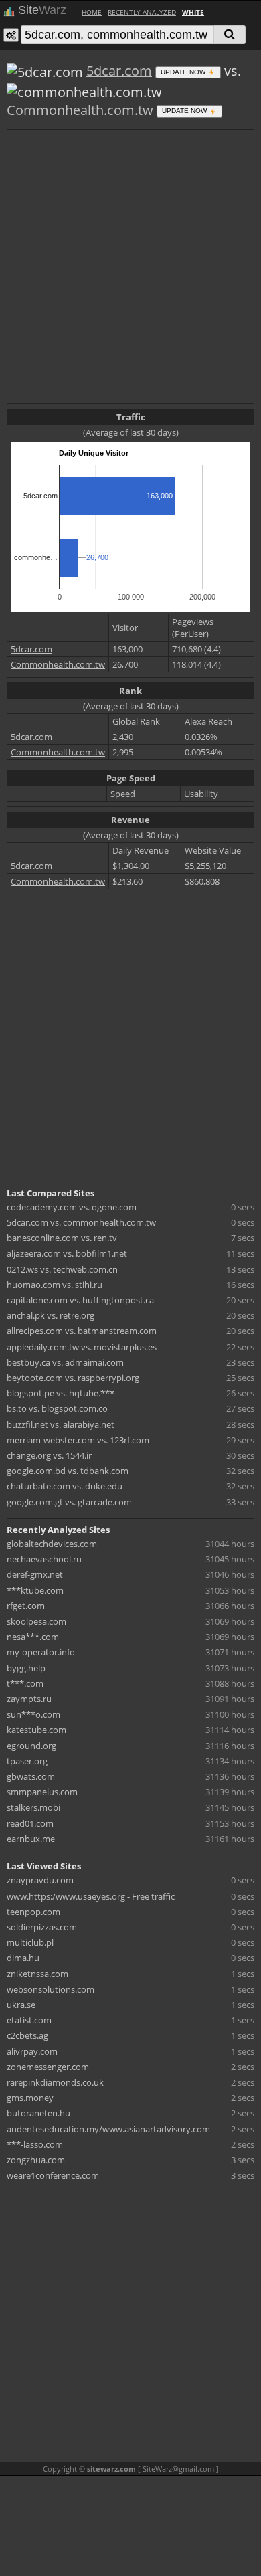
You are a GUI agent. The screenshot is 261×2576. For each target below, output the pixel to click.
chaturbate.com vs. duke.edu (65, 1486)
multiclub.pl (30, 1942)
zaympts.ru (29, 1699)
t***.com (25, 1683)
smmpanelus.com (42, 1792)
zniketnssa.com (37, 1974)
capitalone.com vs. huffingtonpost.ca (80, 1300)
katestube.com (36, 1730)
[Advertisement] (130, 265)
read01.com (30, 1823)
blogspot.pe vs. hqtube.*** (61, 1393)
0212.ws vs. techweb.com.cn (62, 1269)
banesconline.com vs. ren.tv (62, 1238)
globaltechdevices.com (52, 1544)
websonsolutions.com (51, 1989)
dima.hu (23, 1958)
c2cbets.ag (27, 2035)
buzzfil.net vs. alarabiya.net (61, 1424)
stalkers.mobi (33, 1807)
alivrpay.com (32, 2051)
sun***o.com (33, 1714)
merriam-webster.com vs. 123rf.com (78, 1440)
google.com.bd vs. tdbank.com (68, 1471)
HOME (92, 12)
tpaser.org (27, 1761)
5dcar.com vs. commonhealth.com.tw (81, 1222)
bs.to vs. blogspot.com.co (57, 1408)
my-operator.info (41, 1652)
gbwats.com (31, 1776)
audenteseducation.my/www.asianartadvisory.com (108, 2129)
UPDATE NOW (184, 72)
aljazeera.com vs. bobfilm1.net (67, 1253)
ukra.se (21, 2005)
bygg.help (26, 1668)
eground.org (31, 1746)
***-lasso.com (35, 2144)
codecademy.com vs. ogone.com (72, 1207)
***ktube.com (35, 1590)
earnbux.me (31, 1839)
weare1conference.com (53, 2175)
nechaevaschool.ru (44, 1559)
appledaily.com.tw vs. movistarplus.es (82, 1347)
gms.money (30, 2098)
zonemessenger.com (48, 2067)
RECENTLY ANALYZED (142, 12)
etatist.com (29, 2020)
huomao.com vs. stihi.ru (55, 1285)
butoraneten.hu (38, 2113)
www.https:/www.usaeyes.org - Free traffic (91, 1896)
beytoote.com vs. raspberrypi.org (73, 1378)
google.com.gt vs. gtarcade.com (69, 1502)
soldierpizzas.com (42, 1927)
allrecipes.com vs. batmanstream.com (82, 1331)
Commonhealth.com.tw (80, 110)
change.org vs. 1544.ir (49, 1455)
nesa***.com (33, 1637)
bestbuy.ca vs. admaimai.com (65, 1362)
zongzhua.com (36, 2160)
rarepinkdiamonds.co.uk (55, 2082)
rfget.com (26, 1606)
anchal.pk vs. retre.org (51, 1315)
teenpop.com (33, 1912)
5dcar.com (119, 71)
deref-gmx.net (35, 1574)
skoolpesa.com (36, 1621)
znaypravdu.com (40, 1880)
